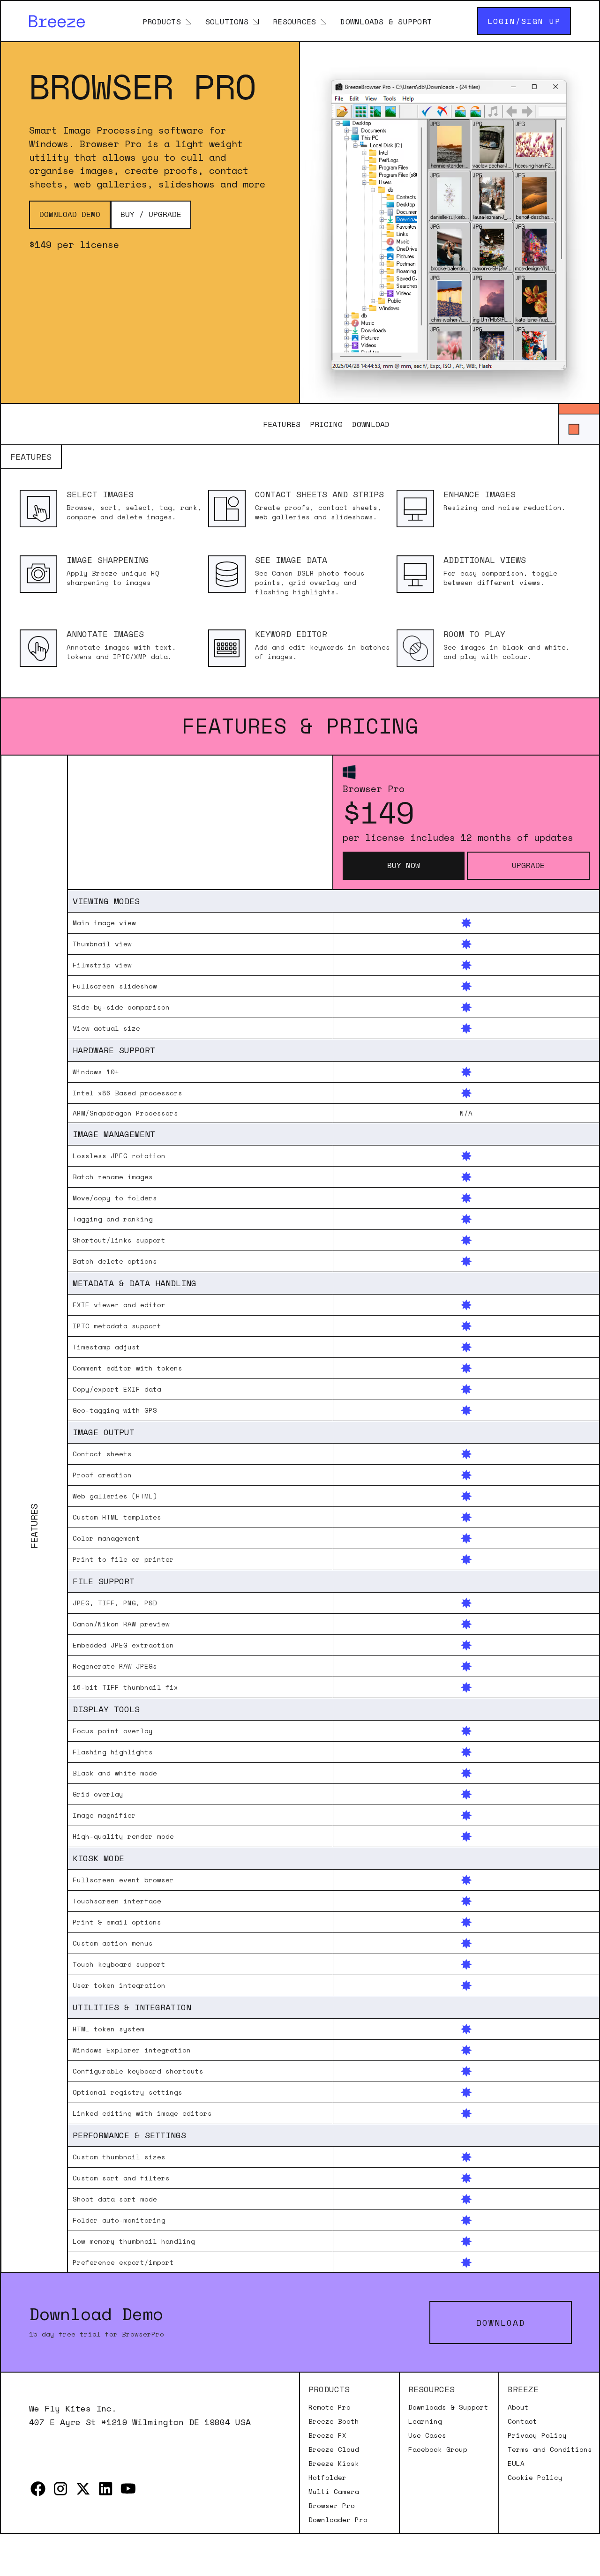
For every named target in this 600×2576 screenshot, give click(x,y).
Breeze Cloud (334, 2449)
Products (162, 21)
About (518, 2407)
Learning (425, 2421)
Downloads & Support (386, 21)
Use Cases (427, 2435)
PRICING (326, 424)
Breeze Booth (334, 2421)
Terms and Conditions (550, 2449)
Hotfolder (327, 2478)
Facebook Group (438, 2449)
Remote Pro (330, 2407)
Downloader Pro (338, 2520)
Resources (294, 21)
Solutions (227, 21)
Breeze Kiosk (334, 2464)
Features (282, 424)
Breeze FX (327, 2435)
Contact (522, 2421)
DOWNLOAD (371, 424)
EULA (516, 2464)
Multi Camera (334, 2492)
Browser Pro (332, 2506)
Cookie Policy (535, 2478)
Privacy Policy (537, 2435)
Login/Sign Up (524, 21)
